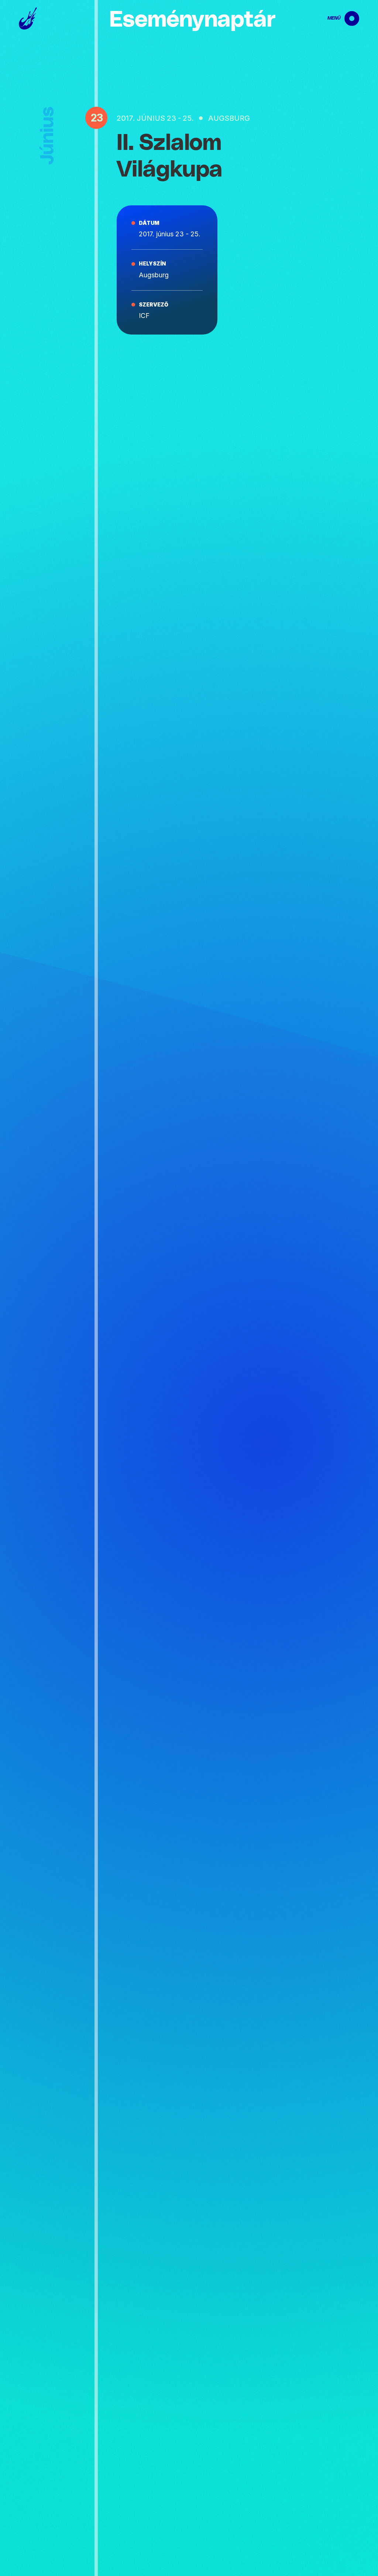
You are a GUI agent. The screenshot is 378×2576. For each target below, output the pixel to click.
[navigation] (337, 18)
